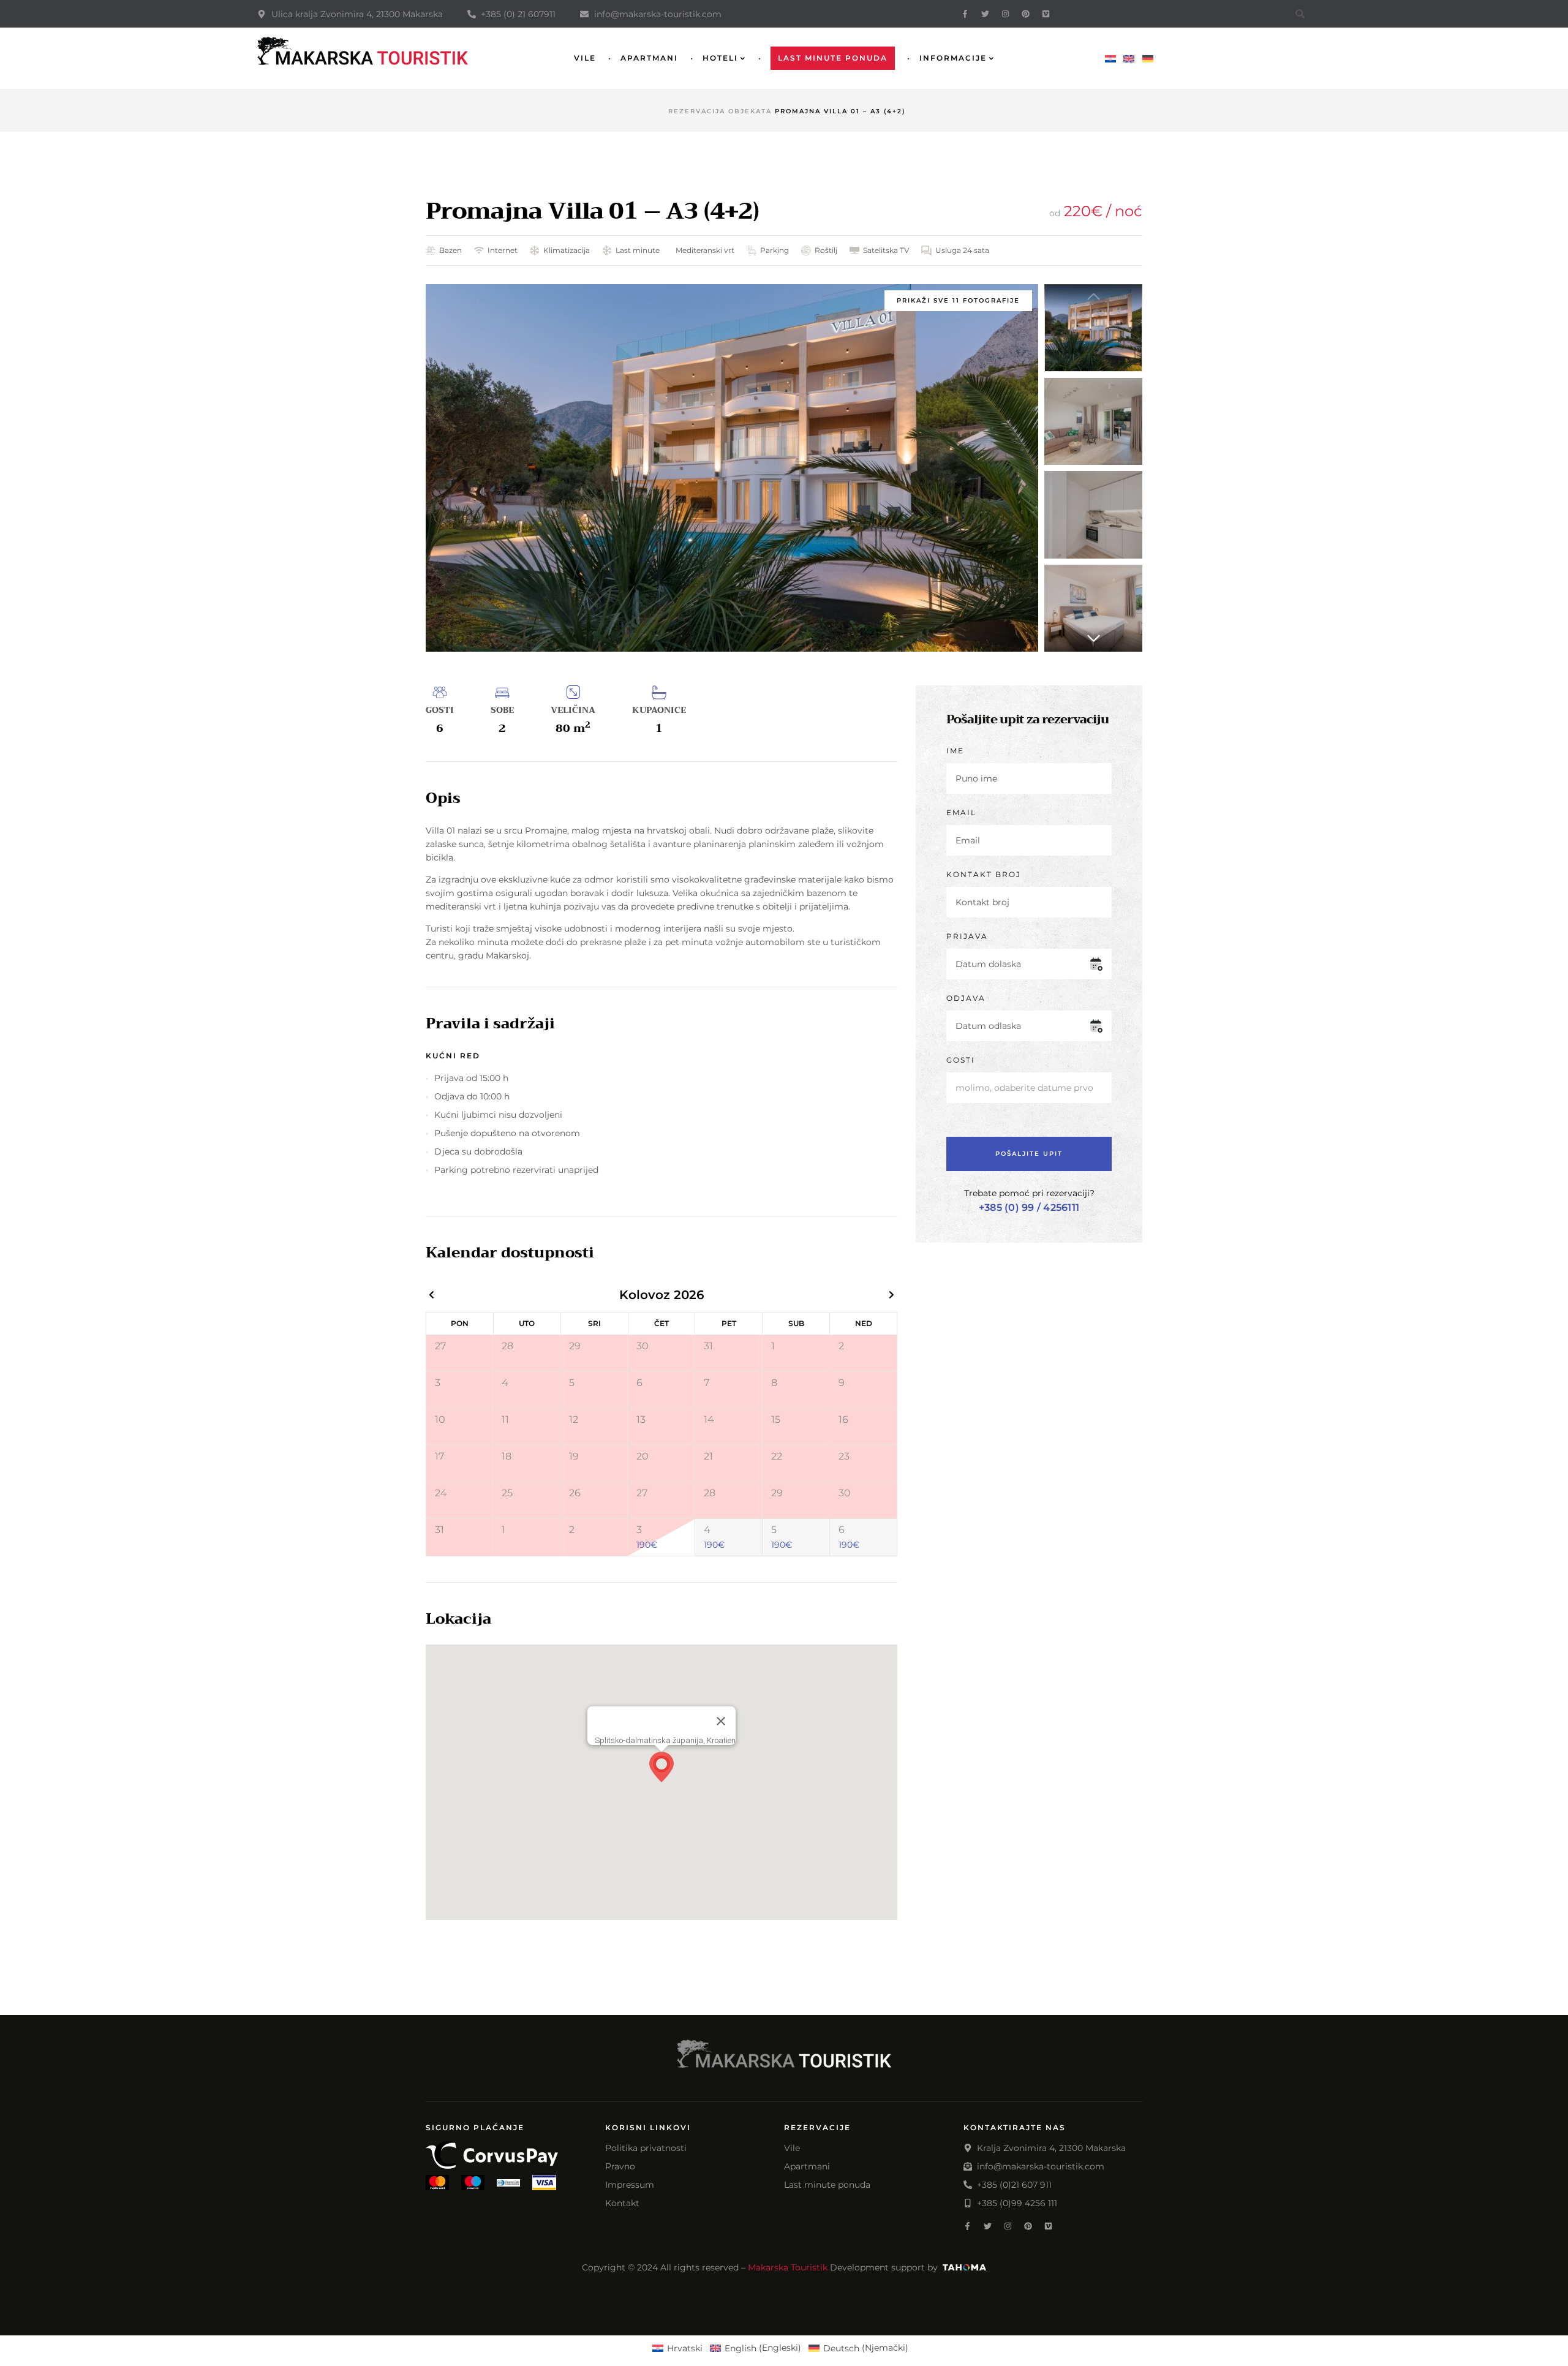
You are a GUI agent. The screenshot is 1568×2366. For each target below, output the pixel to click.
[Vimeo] (1046, 14)
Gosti (961, 1060)
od (1055, 213)
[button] (1093, 638)
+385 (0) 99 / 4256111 (1029, 1207)
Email (961, 812)
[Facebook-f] (965, 14)
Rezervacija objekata (720, 111)
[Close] (721, 1721)
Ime (955, 751)
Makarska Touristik (788, 2267)
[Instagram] (1005, 14)
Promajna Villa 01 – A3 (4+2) (592, 211)
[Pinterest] (1026, 14)
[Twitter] (985, 14)
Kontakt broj (984, 874)
